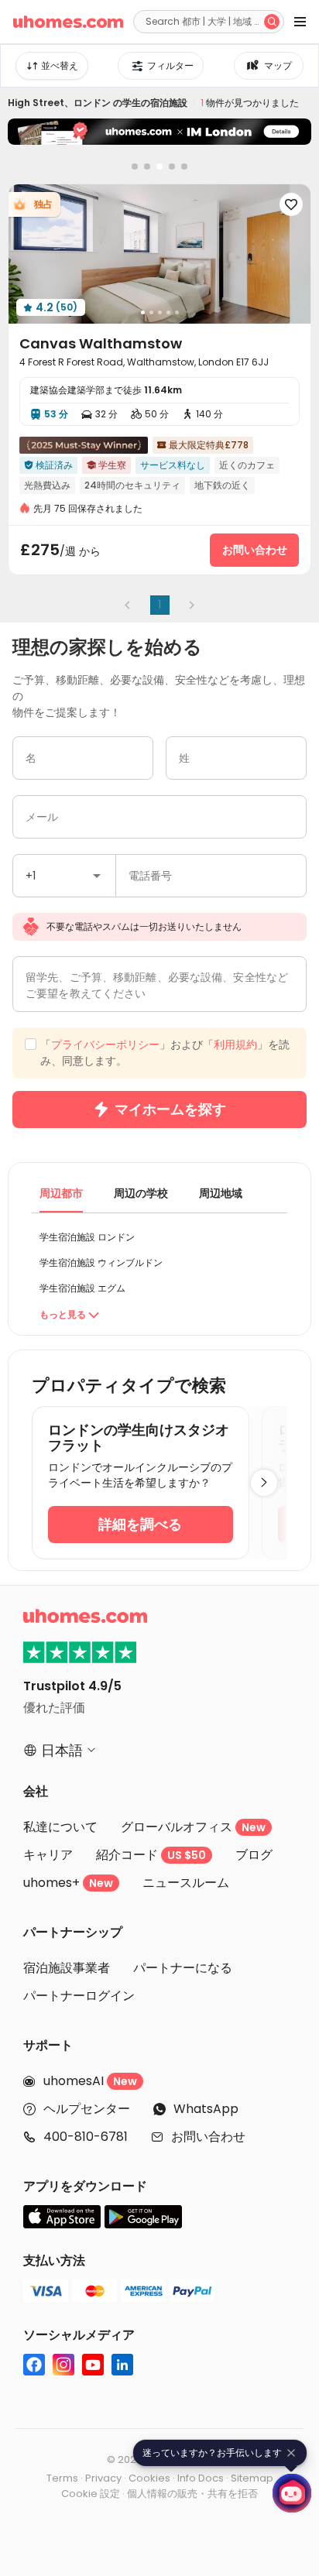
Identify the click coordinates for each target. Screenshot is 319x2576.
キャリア (48, 1855)
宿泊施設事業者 (67, 1968)
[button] (97, 876)
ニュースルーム (186, 1883)
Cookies (149, 2478)
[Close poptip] (291, 2453)
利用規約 (235, 1044)
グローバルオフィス (193, 1827)
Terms (62, 2478)
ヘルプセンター (87, 2109)
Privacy (103, 2478)
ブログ (254, 1855)
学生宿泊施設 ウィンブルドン (101, 1262)
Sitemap (252, 2478)
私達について (60, 1827)
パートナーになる (183, 1968)
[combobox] (64, 876)
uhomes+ (68, 1883)
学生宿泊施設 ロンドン (87, 1237)
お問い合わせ (208, 2137)
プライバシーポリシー (105, 1044)
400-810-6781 (86, 2137)
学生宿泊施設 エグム (82, 1288)
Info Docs (201, 2478)
